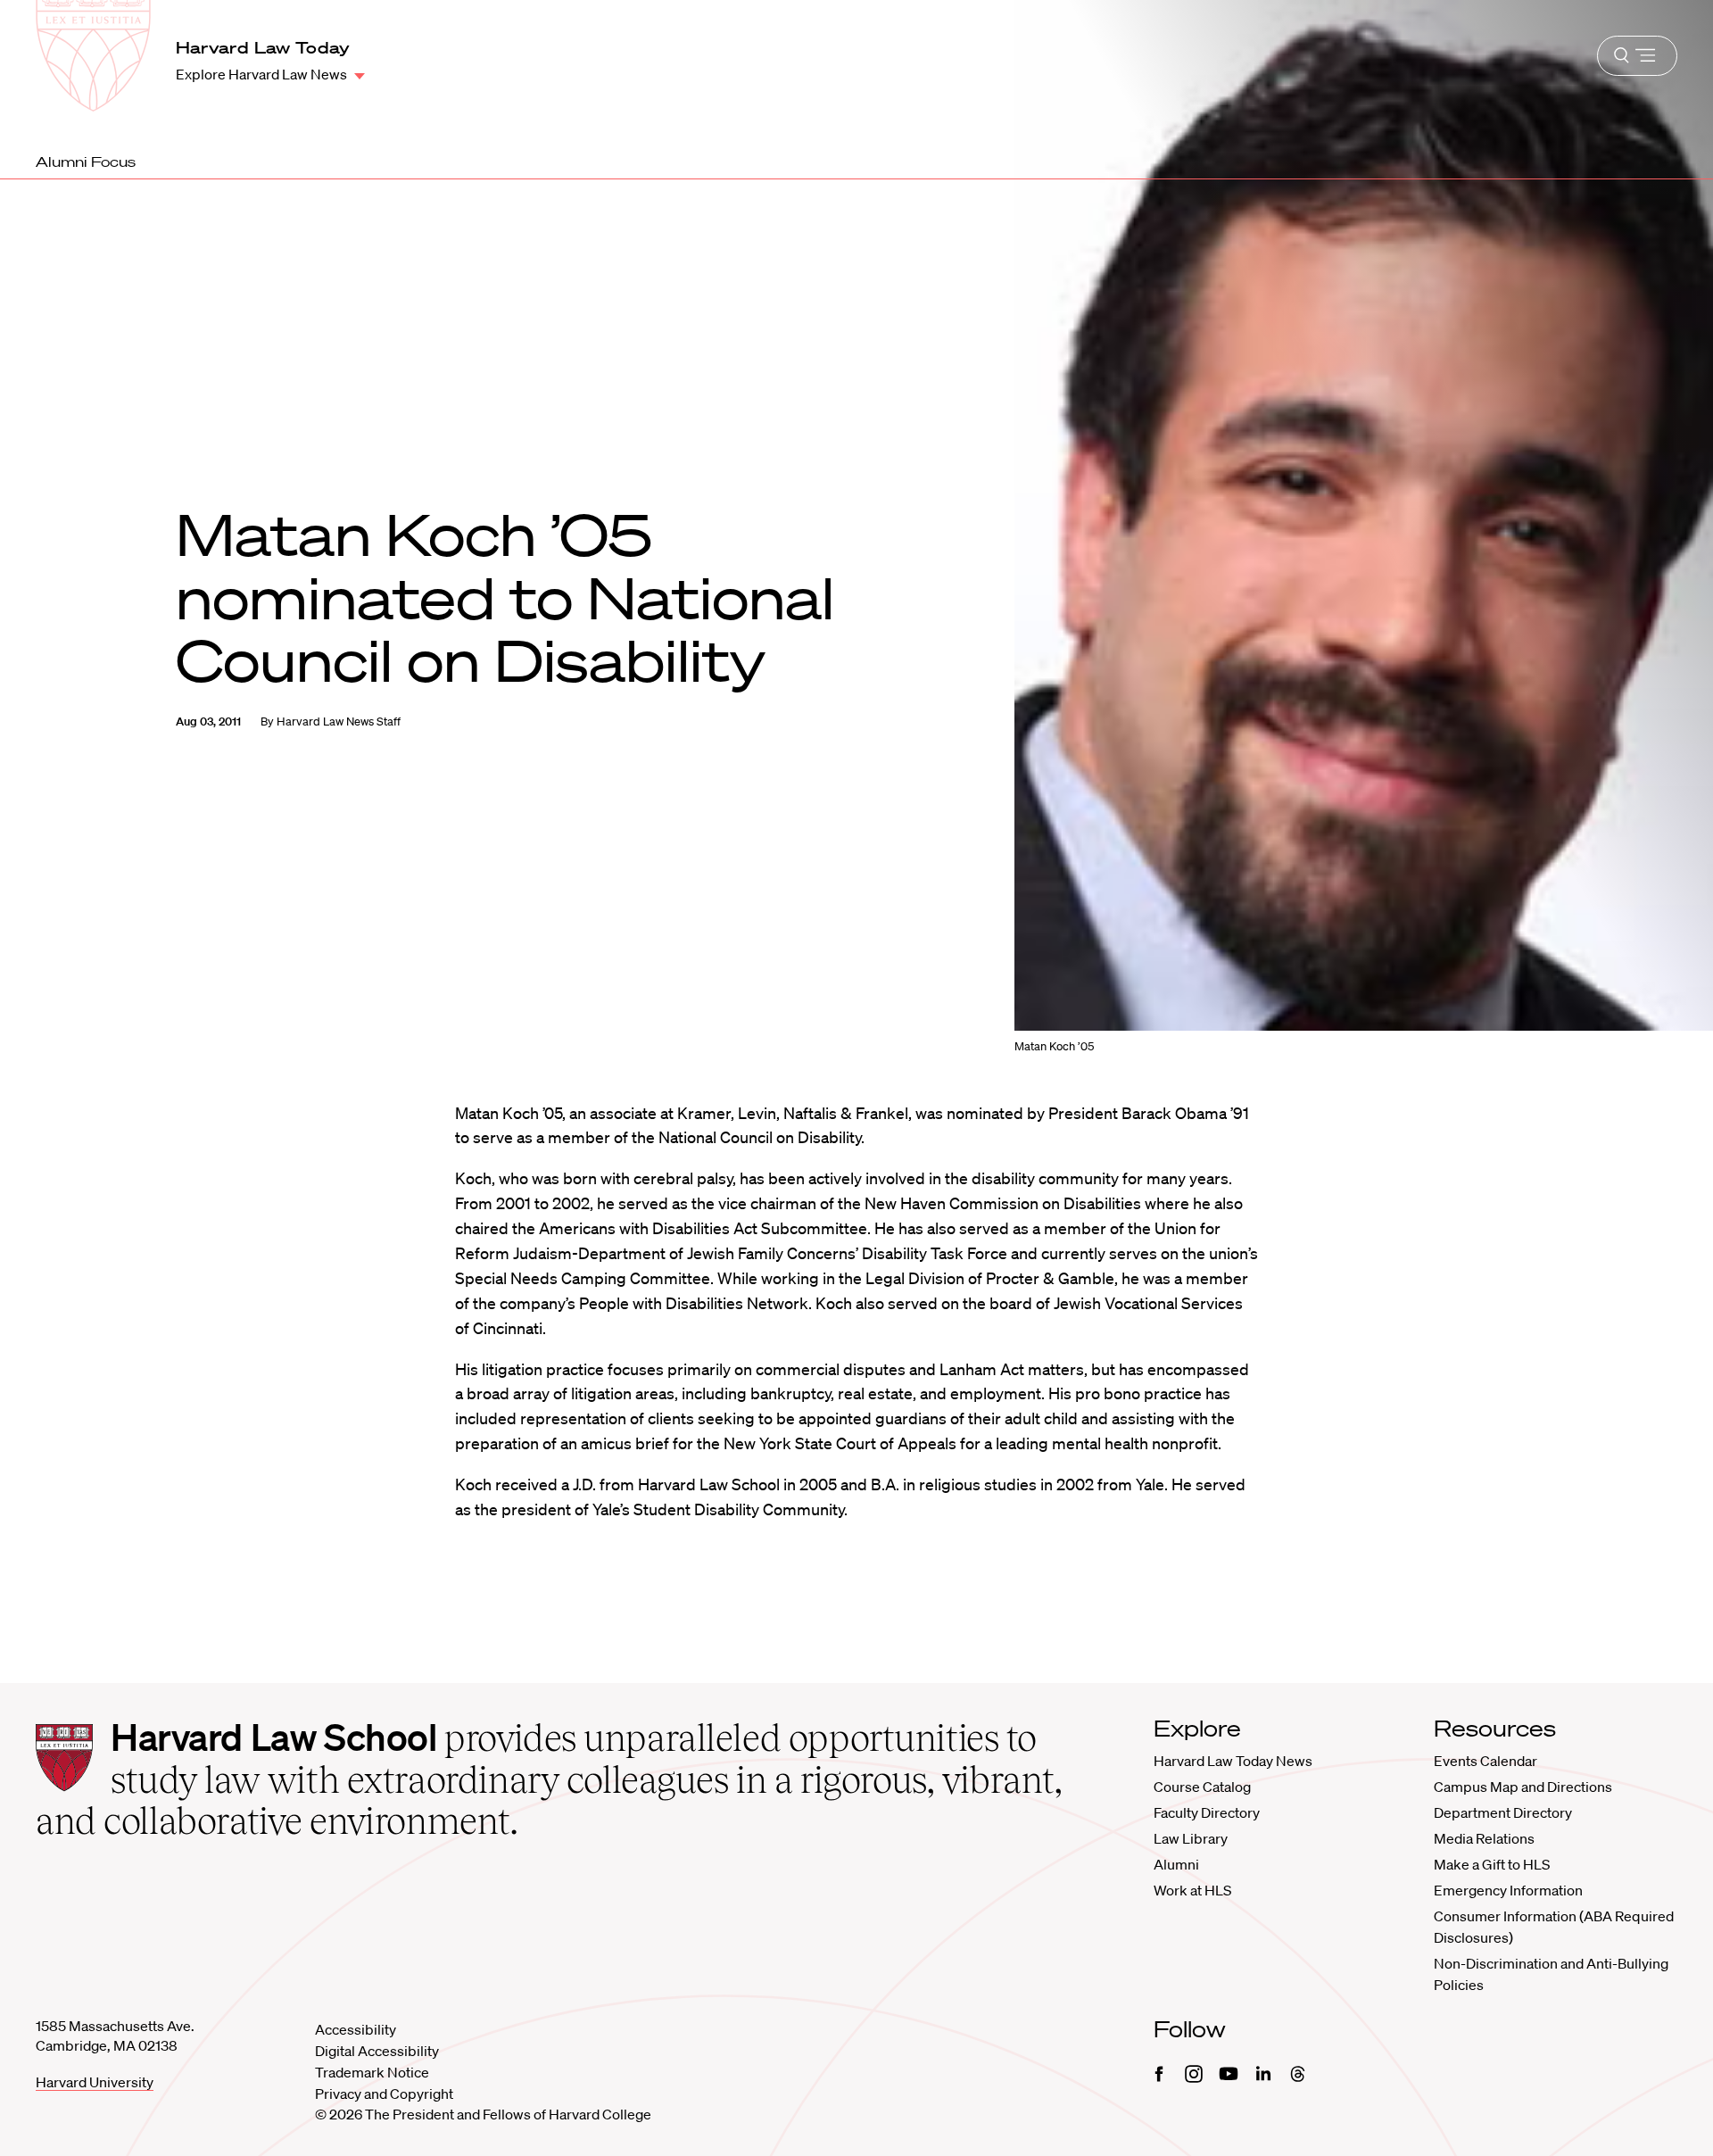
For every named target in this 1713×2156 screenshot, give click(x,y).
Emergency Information (1508, 1890)
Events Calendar (1485, 1761)
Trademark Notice (372, 2072)
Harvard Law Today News (1233, 1761)
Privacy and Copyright (384, 2094)
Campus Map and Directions (1523, 1787)
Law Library (1191, 1838)
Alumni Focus (86, 162)
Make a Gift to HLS (1492, 1864)
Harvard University (95, 2082)
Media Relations (1484, 1838)
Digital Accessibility (377, 2051)
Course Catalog (1202, 1787)
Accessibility (356, 2029)
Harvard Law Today (263, 47)
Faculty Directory (1207, 1812)
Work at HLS (1192, 1890)
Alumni (1176, 1864)
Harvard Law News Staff (339, 721)
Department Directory (1503, 1812)
